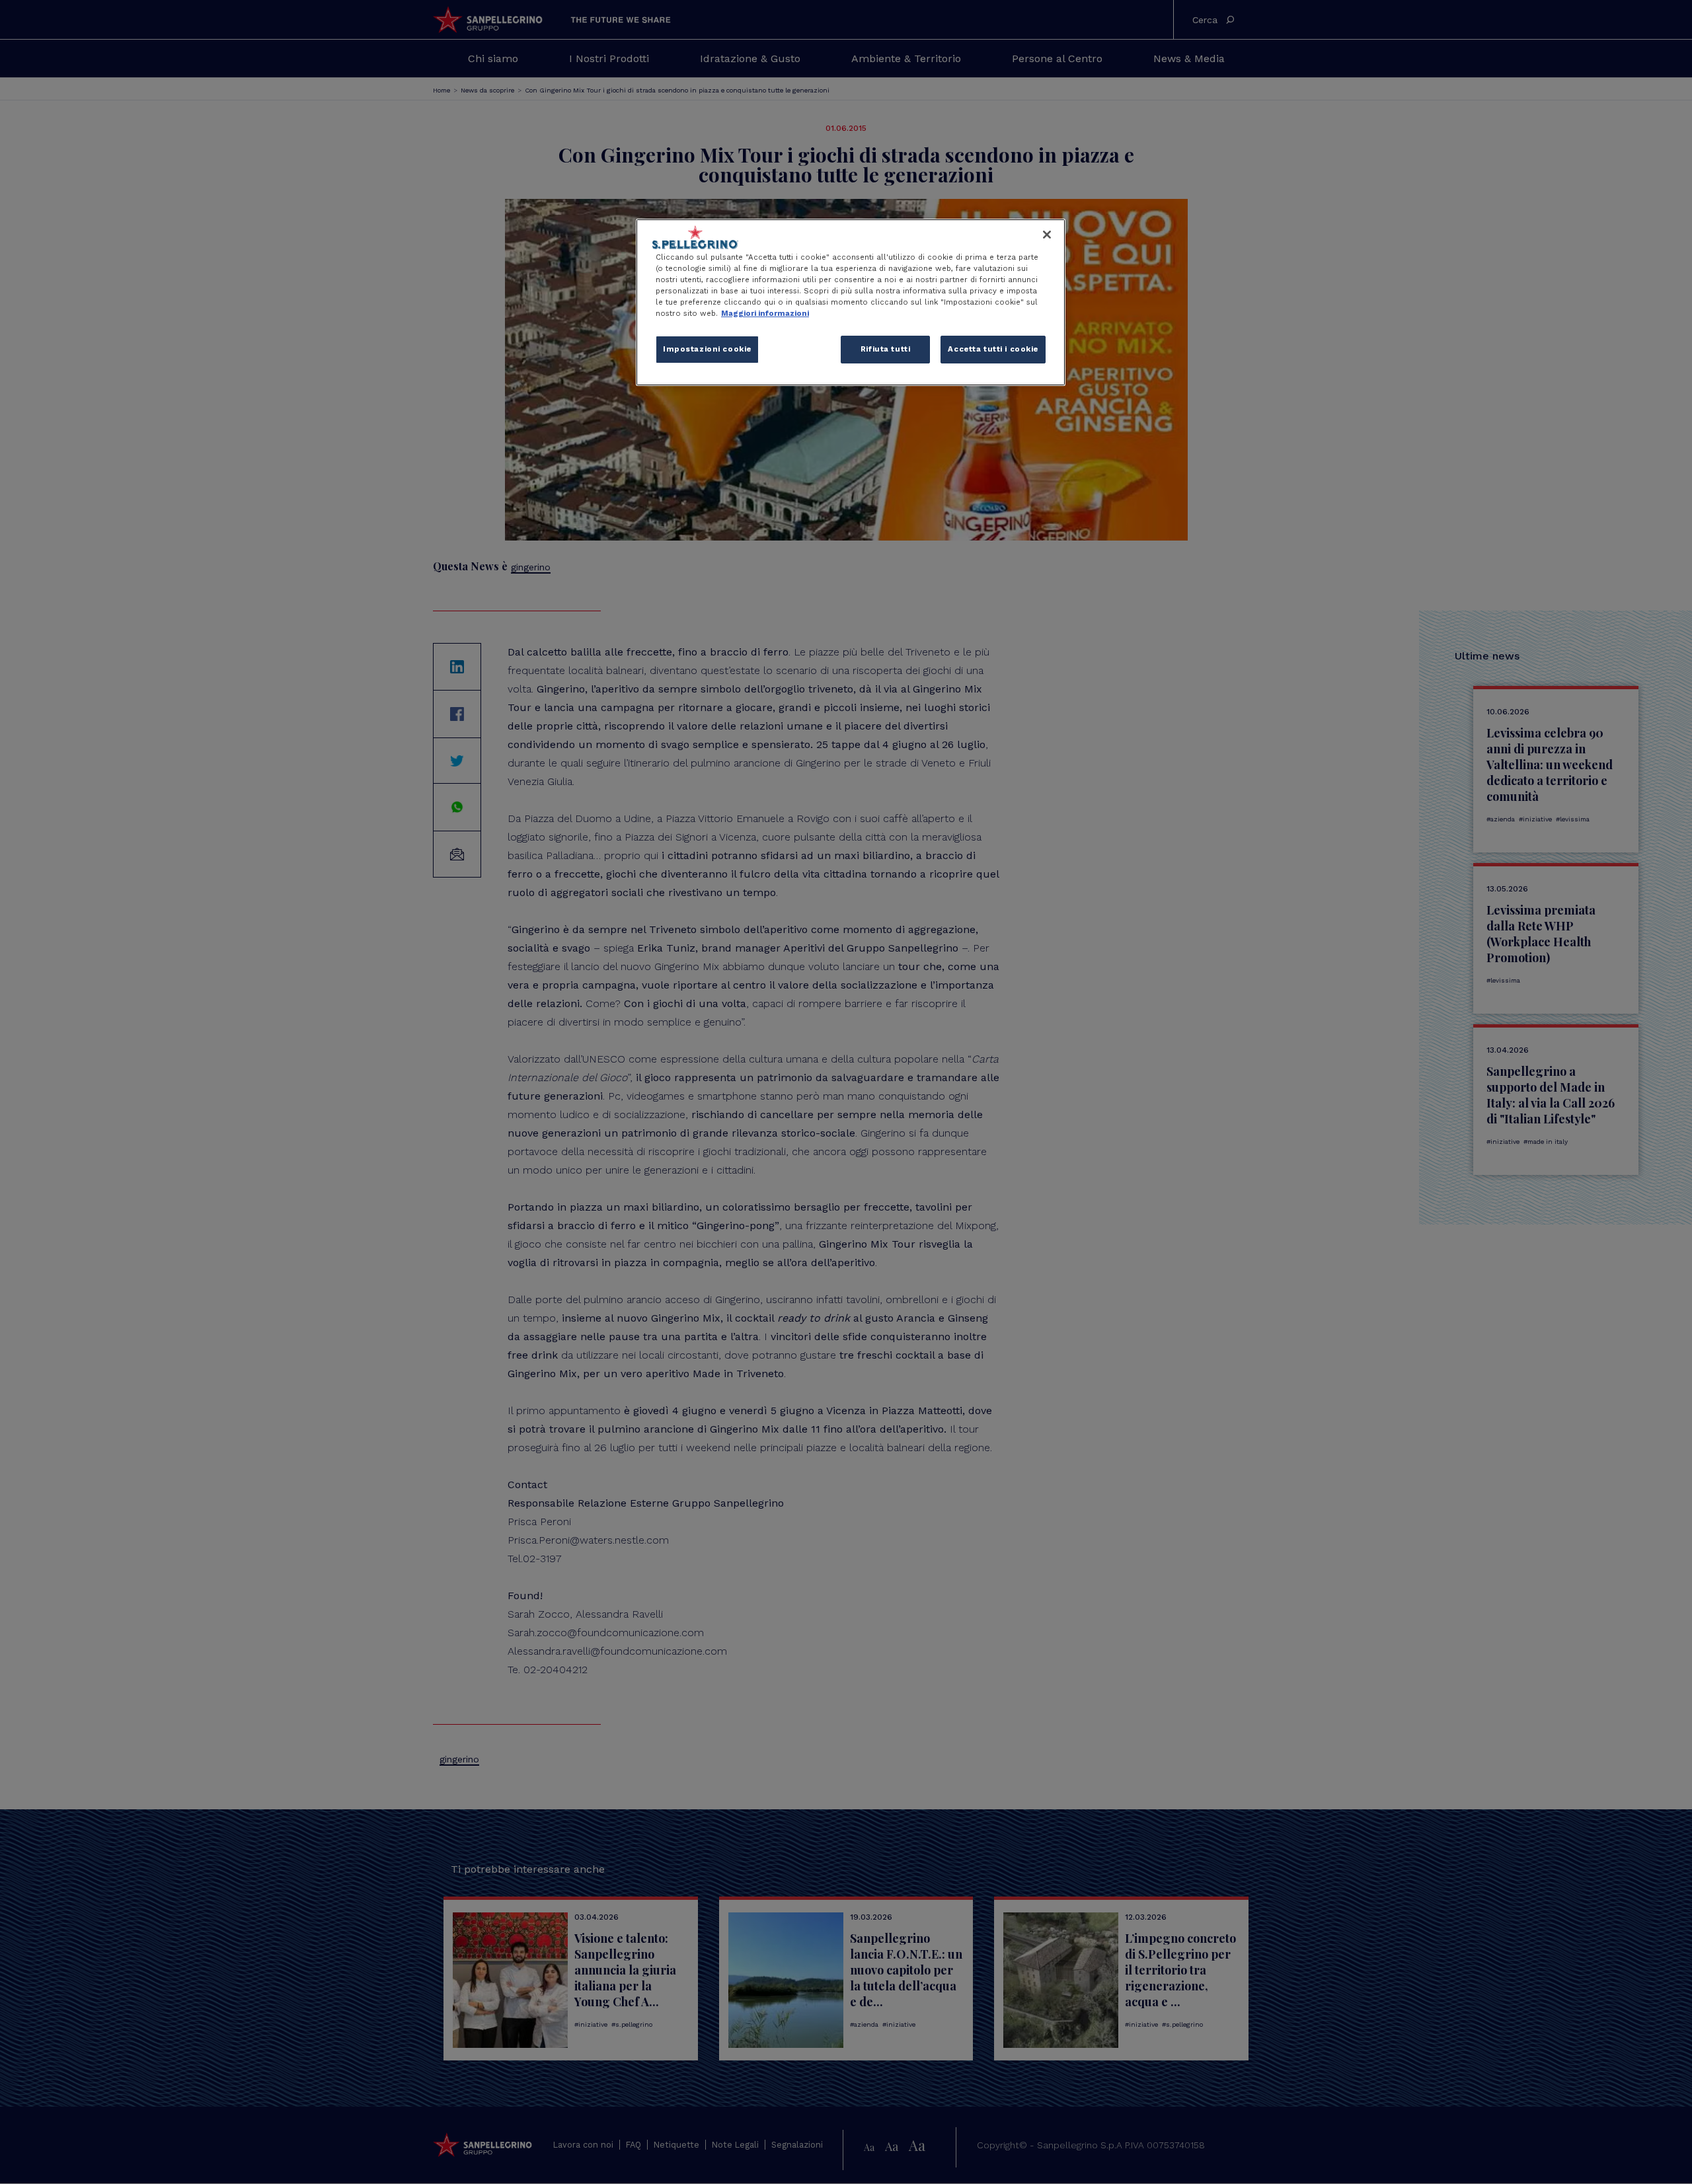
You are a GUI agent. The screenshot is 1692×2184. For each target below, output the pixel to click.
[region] (851, 302)
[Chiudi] (1047, 235)
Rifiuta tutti (885, 349)
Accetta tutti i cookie (993, 349)
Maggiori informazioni (765, 313)
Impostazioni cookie (707, 349)
